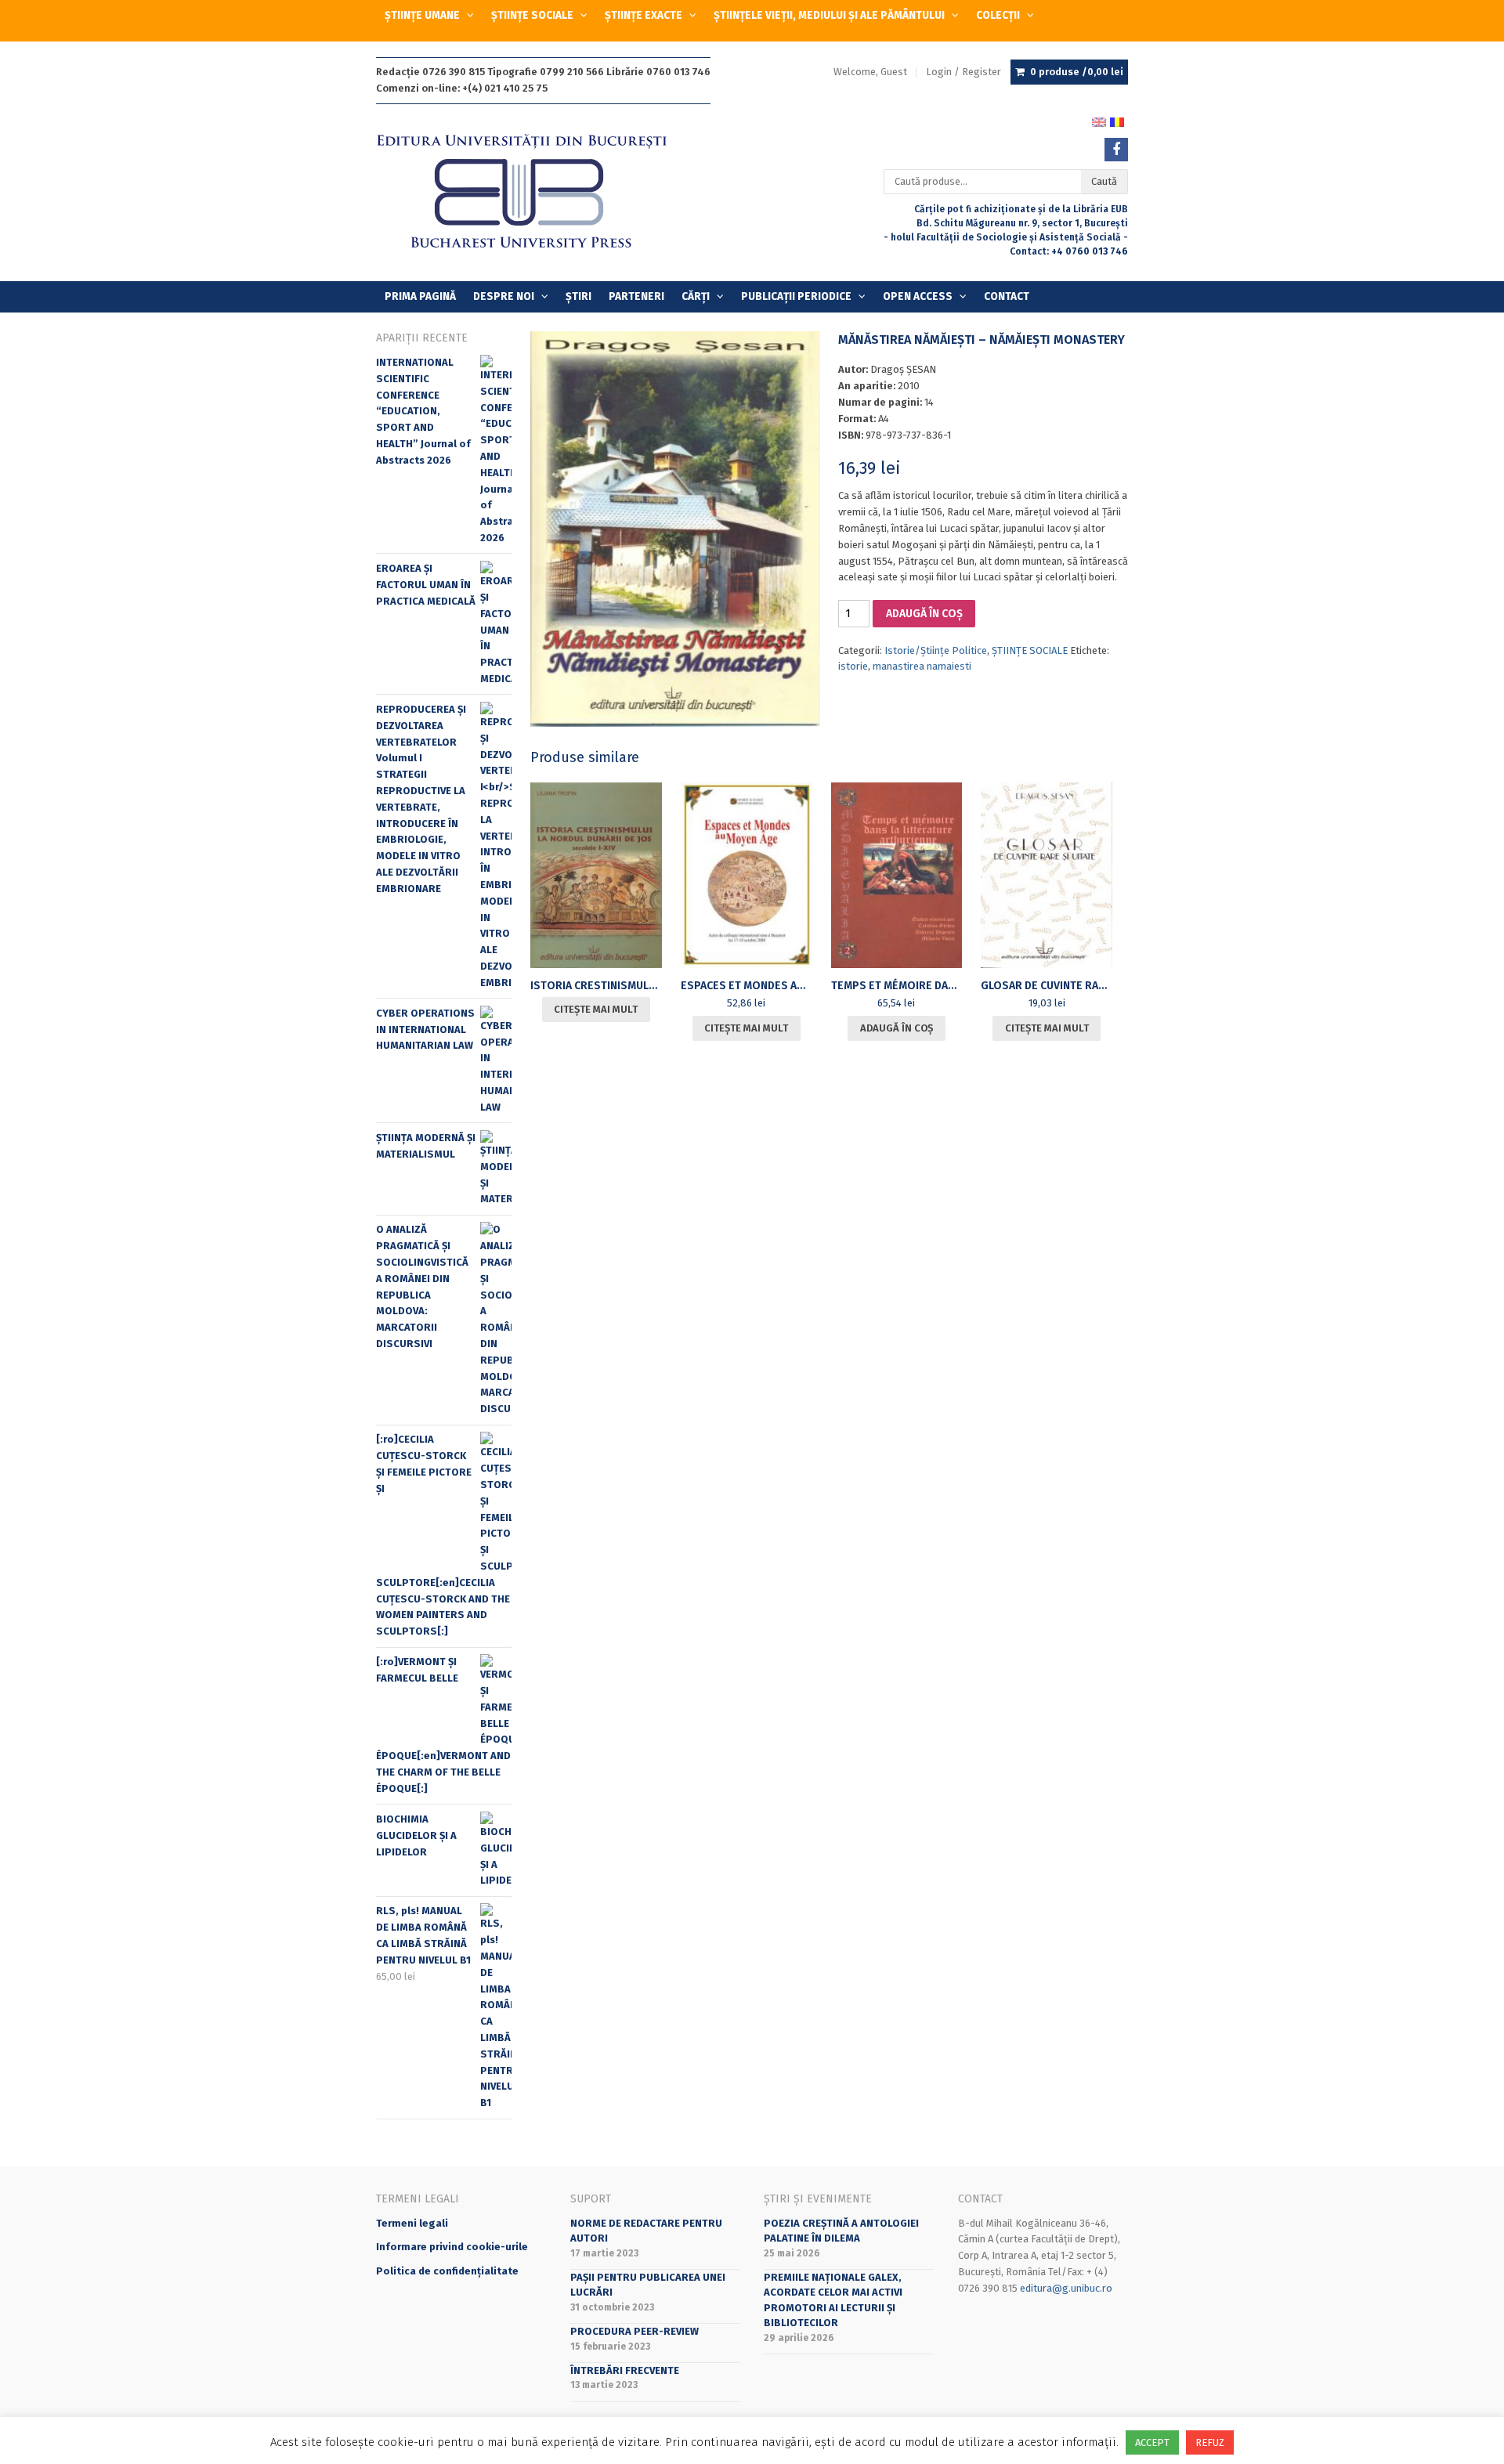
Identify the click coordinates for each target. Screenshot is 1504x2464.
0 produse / (1077, 72)
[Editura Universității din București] (538, 192)
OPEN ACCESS (918, 296)
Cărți (696, 296)
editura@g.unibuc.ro (1066, 2288)
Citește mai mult (596, 1009)
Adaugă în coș (924, 614)
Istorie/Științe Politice (936, 650)
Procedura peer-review (634, 2331)
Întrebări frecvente (625, 2370)
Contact (1007, 296)
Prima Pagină (420, 296)
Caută (1104, 181)
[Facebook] (1116, 150)
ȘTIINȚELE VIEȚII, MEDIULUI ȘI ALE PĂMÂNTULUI (829, 15)
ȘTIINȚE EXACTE (644, 15)
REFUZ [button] (1210, 2442)
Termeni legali (412, 2223)
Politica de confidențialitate (447, 2271)
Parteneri (636, 296)
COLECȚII (998, 15)
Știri (578, 296)
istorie (853, 666)
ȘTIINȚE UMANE (422, 15)
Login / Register (963, 72)
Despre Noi (504, 296)
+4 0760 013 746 (1090, 251)
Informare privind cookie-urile (452, 2247)
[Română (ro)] (1117, 121)
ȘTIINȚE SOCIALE (532, 15)
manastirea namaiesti (922, 666)
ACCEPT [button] (1152, 2442)
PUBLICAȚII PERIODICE (796, 296)
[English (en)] (1099, 121)
